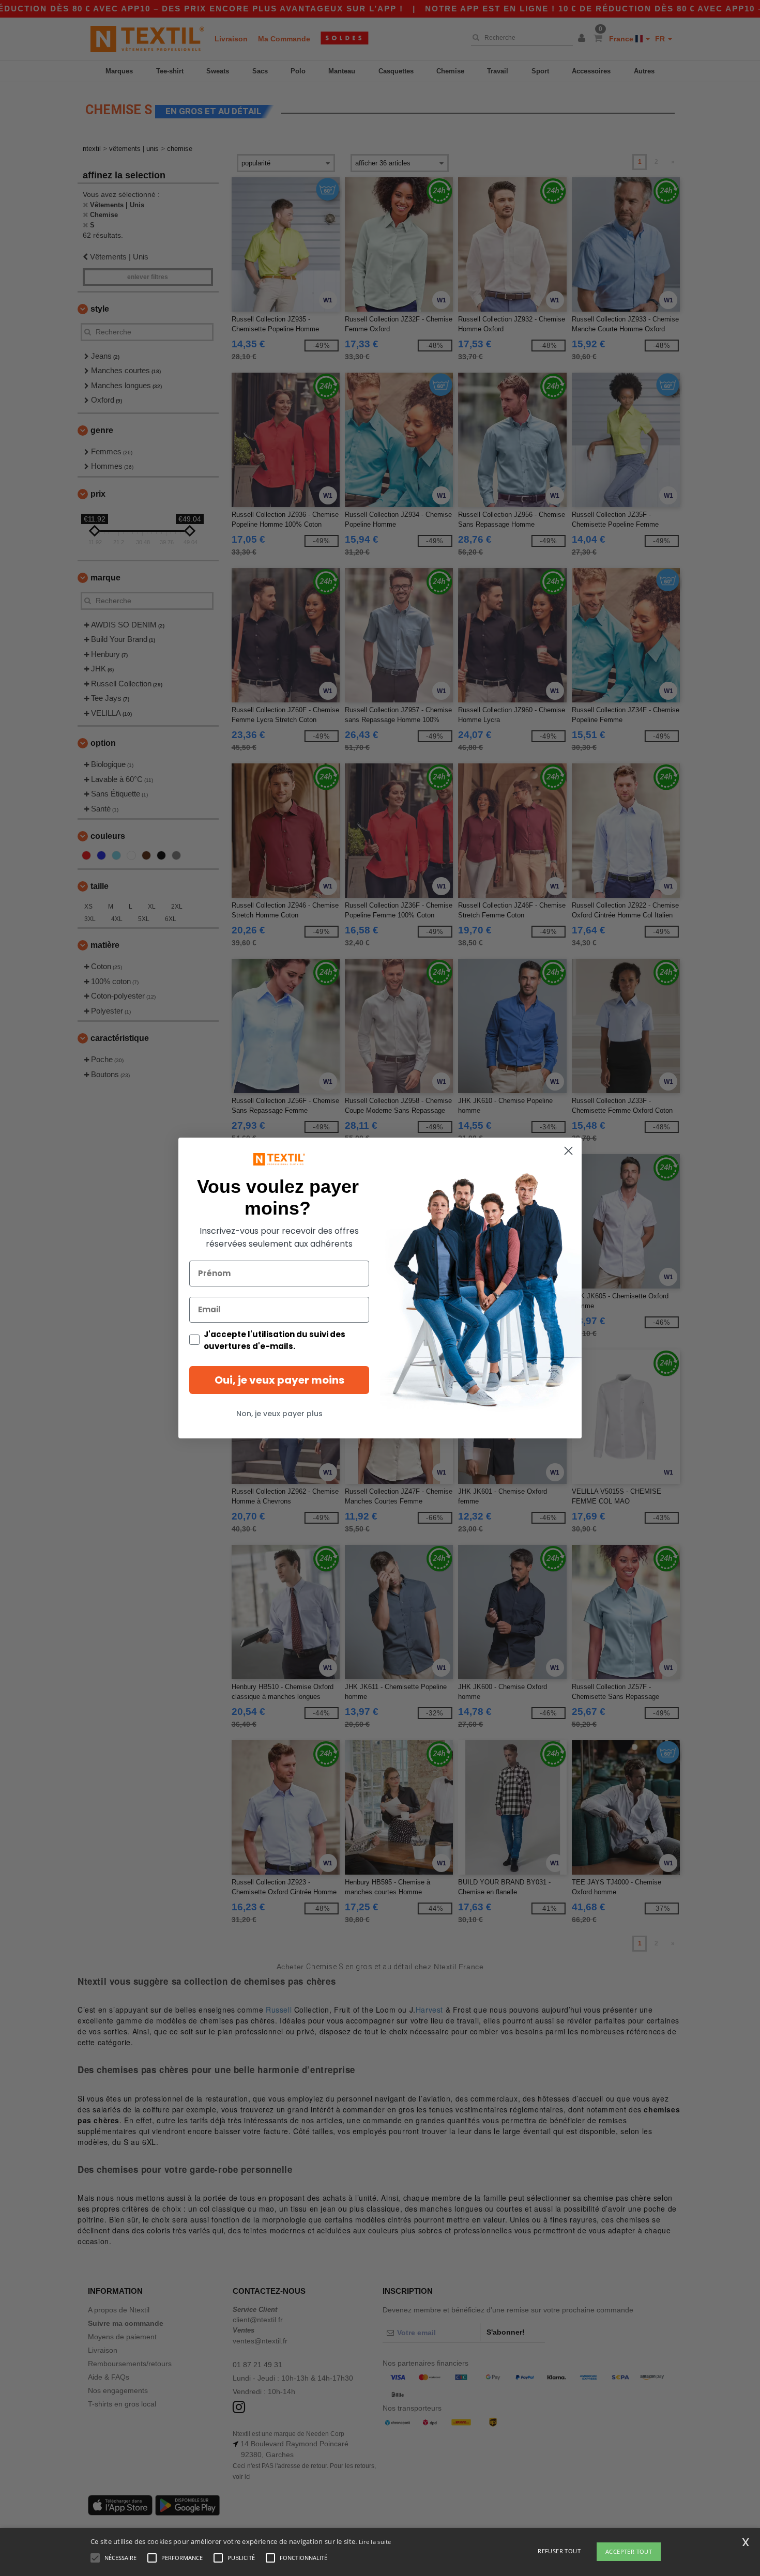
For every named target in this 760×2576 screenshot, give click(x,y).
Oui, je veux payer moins (279, 1380)
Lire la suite (375, 2542)
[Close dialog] (568, 1151)
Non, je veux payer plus (279, 1414)
